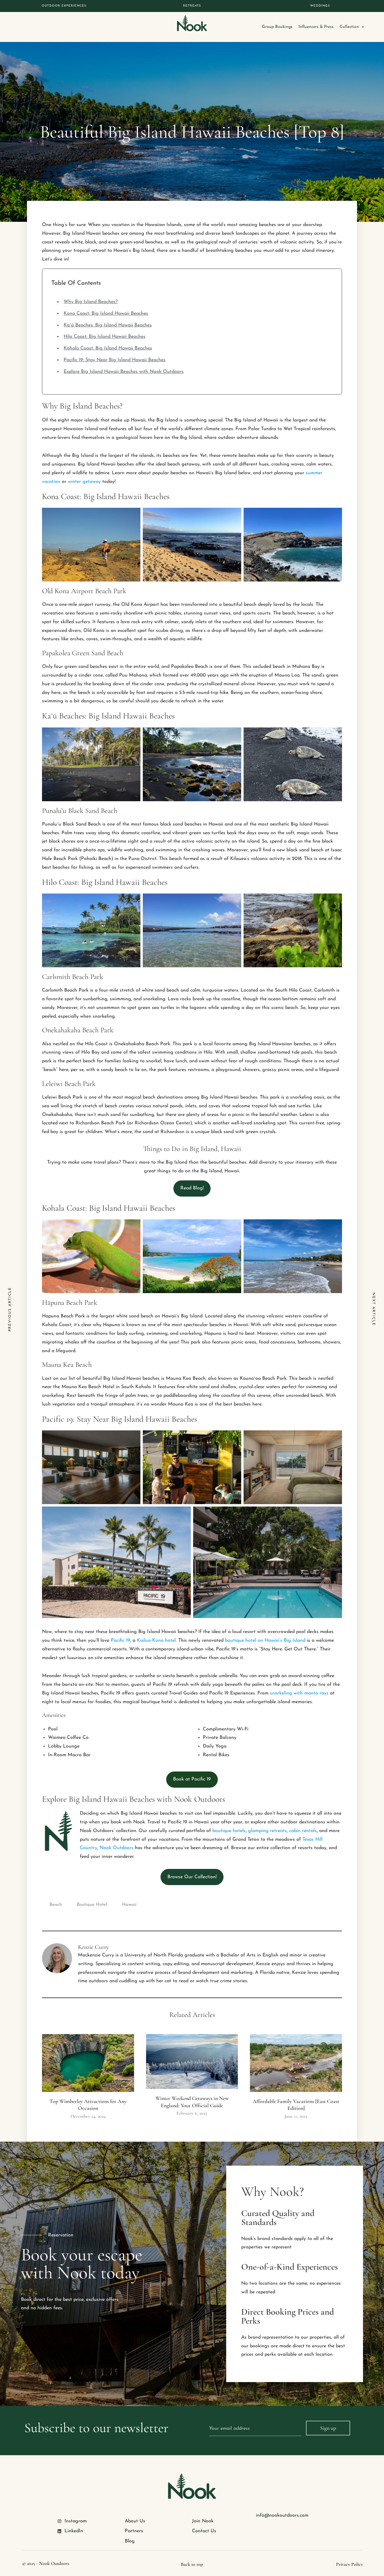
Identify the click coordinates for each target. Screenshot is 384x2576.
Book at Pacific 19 (192, 1779)
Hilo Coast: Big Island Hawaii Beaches (105, 337)
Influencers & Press (316, 27)
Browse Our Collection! (192, 1877)
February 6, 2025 (192, 2113)
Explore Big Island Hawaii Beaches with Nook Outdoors (124, 372)
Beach (56, 1905)
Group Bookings (277, 27)
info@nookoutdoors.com (282, 2515)
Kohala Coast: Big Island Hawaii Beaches (108, 348)
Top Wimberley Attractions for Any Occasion (88, 2105)
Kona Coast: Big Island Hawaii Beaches (106, 314)
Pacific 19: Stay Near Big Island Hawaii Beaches (115, 360)
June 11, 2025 (296, 2116)
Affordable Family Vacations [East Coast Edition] (296, 2105)
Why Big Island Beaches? (91, 302)
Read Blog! (192, 1188)
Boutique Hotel (92, 1905)
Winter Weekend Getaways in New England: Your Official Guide (192, 2102)
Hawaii (129, 1905)
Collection (349, 27)
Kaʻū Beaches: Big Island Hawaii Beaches (108, 325)
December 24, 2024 (88, 2116)
